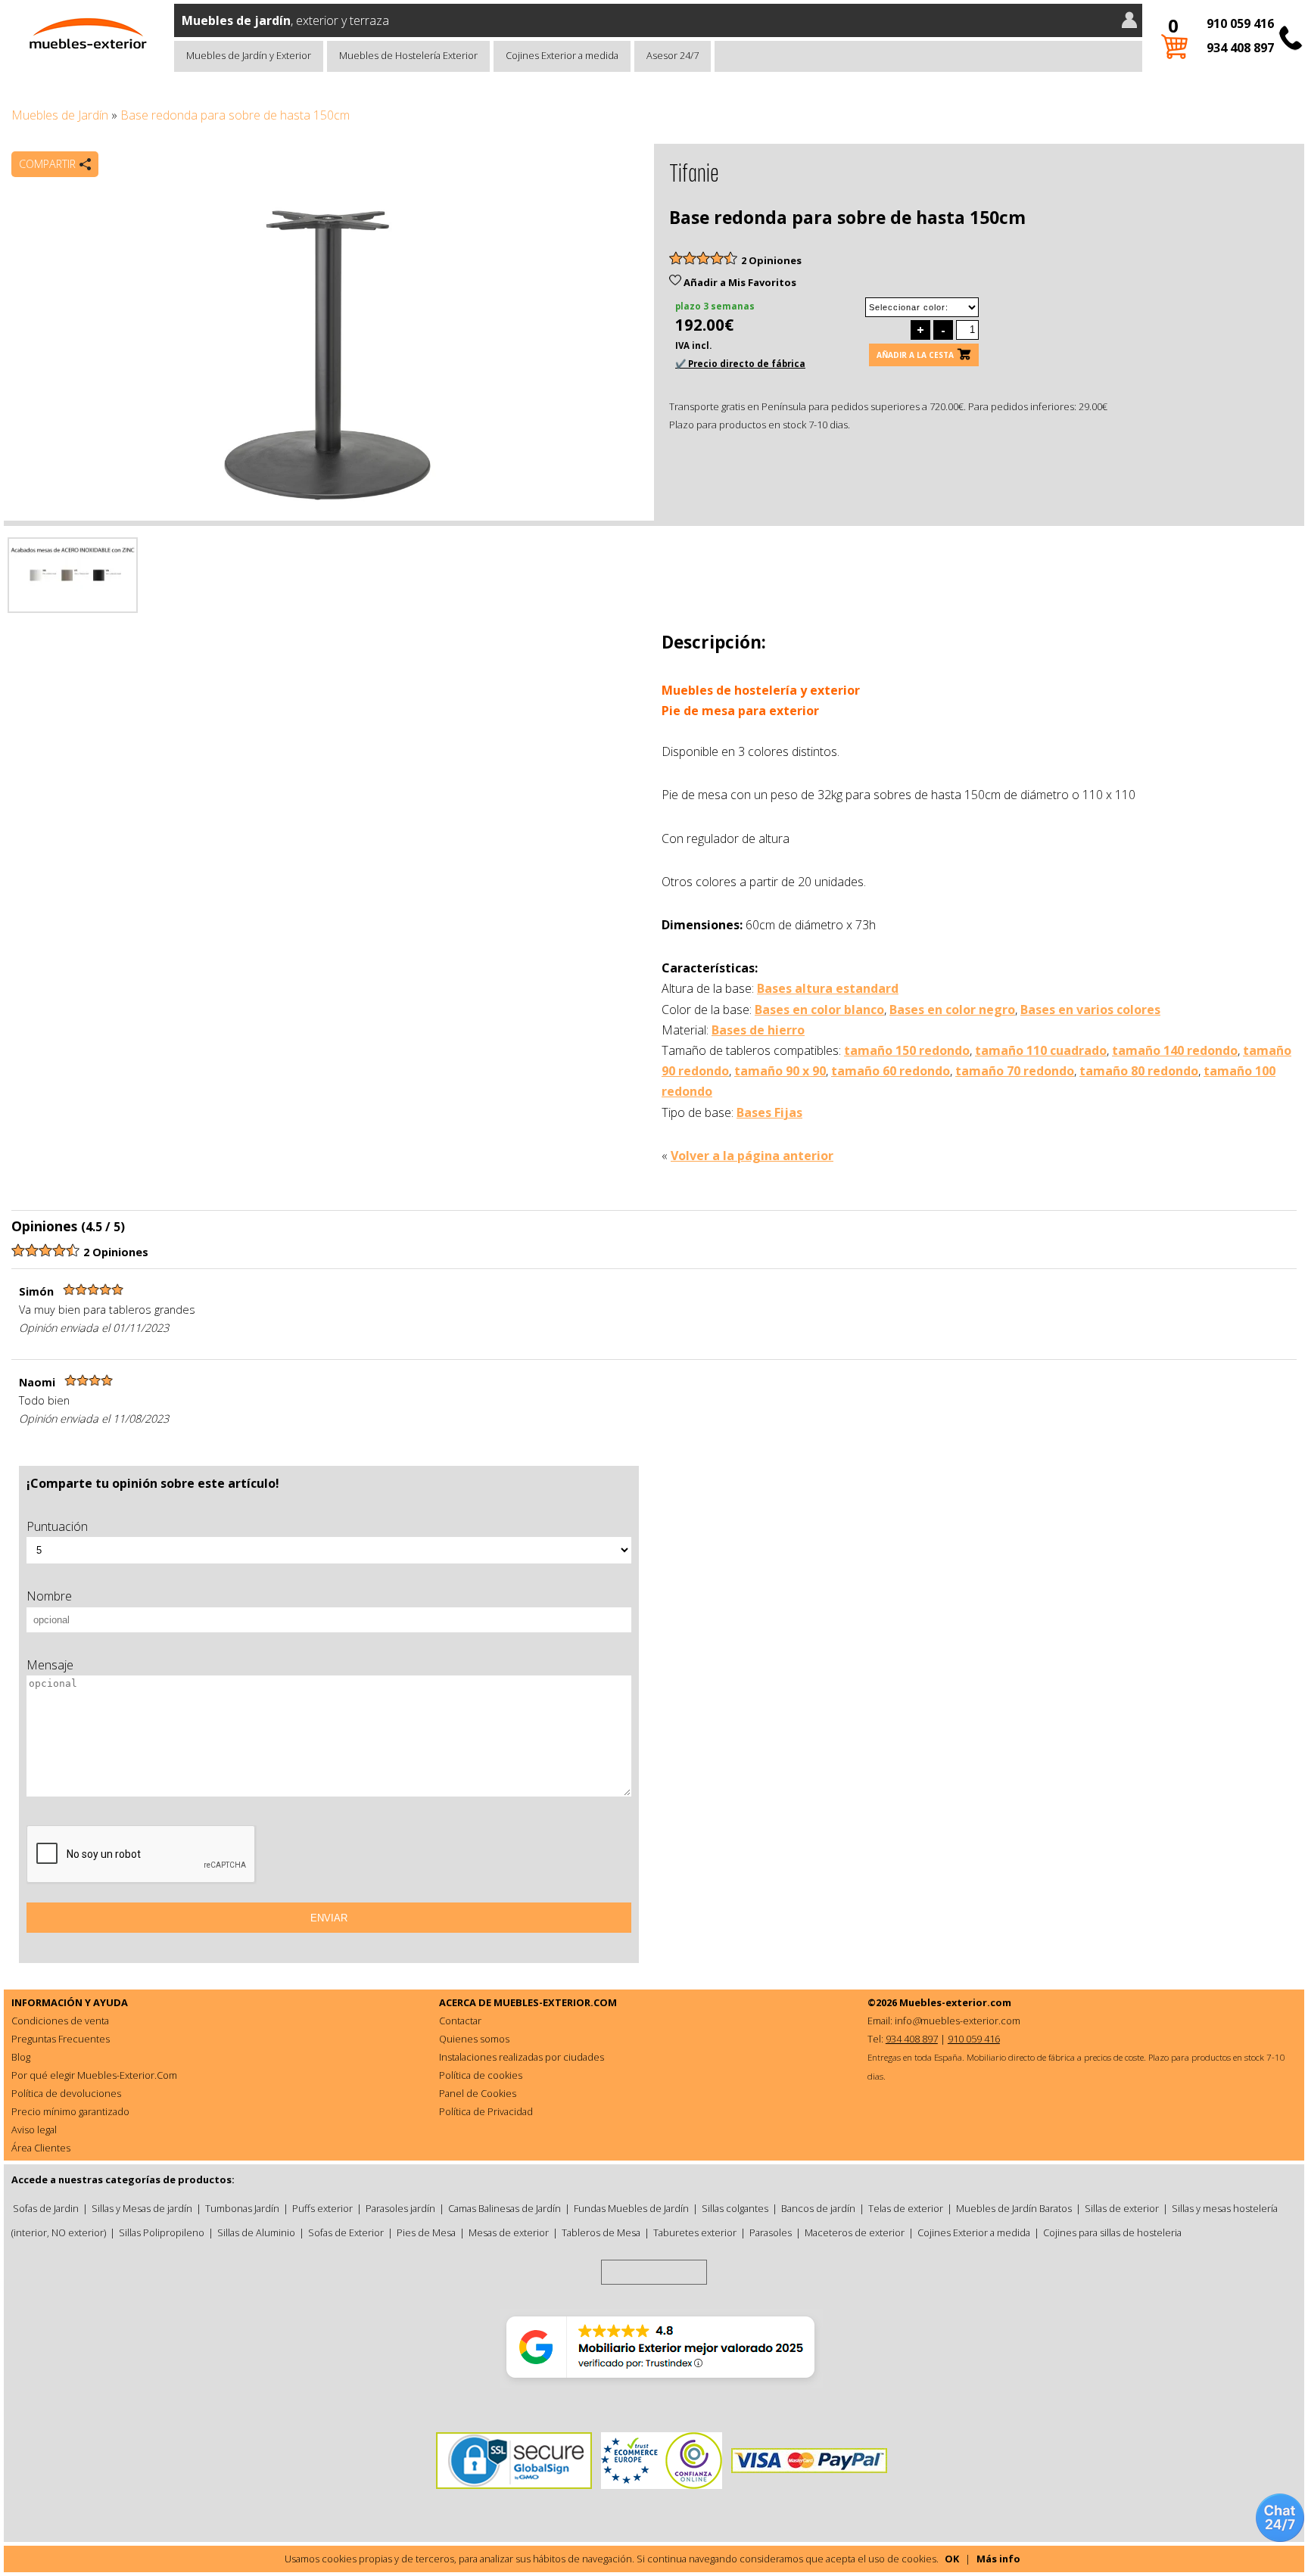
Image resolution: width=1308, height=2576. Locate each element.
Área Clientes (41, 2148)
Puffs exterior (322, 2208)
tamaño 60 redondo (891, 1071)
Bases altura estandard (828, 988)
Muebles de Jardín (60, 115)
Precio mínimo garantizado (70, 2111)
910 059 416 (1240, 23)
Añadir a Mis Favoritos (739, 282)
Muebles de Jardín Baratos (1014, 2208)
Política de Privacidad (486, 2111)
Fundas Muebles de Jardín (631, 2208)
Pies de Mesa (426, 2232)
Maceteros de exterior (855, 2232)
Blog (21, 2057)
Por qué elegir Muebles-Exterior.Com (94, 2075)
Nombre (49, 1596)
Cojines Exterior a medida (562, 55)
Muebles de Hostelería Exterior (408, 55)
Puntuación (57, 1526)
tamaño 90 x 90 (780, 1071)
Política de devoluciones (66, 2093)
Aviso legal (34, 2130)
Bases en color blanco (819, 1010)
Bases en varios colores (1090, 1010)
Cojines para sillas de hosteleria (1112, 2232)
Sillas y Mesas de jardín (142, 2208)
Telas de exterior (906, 2208)
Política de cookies (481, 2075)
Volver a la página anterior (752, 1156)
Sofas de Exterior (346, 2232)
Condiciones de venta (60, 2021)
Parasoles (771, 2232)
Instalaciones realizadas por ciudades (522, 2057)
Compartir (47, 164)
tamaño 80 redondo (1139, 1071)
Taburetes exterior (695, 2232)
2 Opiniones (771, 260)
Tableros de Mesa (601, 2232)
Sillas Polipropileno (162, 2232)
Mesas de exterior (509, 2232)
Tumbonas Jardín (242, 2208)
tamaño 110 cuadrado (1041, 1050)
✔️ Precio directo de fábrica (740, 364)
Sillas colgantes (735, 2208)
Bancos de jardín (818, 2208)
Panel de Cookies (478, 2093)
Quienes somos (474, 2039)
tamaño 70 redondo (1015, 1071)
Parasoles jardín (400, 2208)
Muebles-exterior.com (955, 2002)
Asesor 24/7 (673, 55)
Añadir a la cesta (915, 355)
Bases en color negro (952, 1010)
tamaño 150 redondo (907, 1050)
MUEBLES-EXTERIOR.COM (555, 2002)
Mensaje (50, 1665)
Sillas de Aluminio (256, 2232)
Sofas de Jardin (46, 2208)
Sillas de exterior (1122, 2208)
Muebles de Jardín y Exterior (249, 55)
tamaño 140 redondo (1175, 1050)
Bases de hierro (758, 1030)
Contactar (460, 2021)
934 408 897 (1240, 48)
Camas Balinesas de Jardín (505, 2208)
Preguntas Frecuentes (61, 2039)
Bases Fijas (769, 1112)
